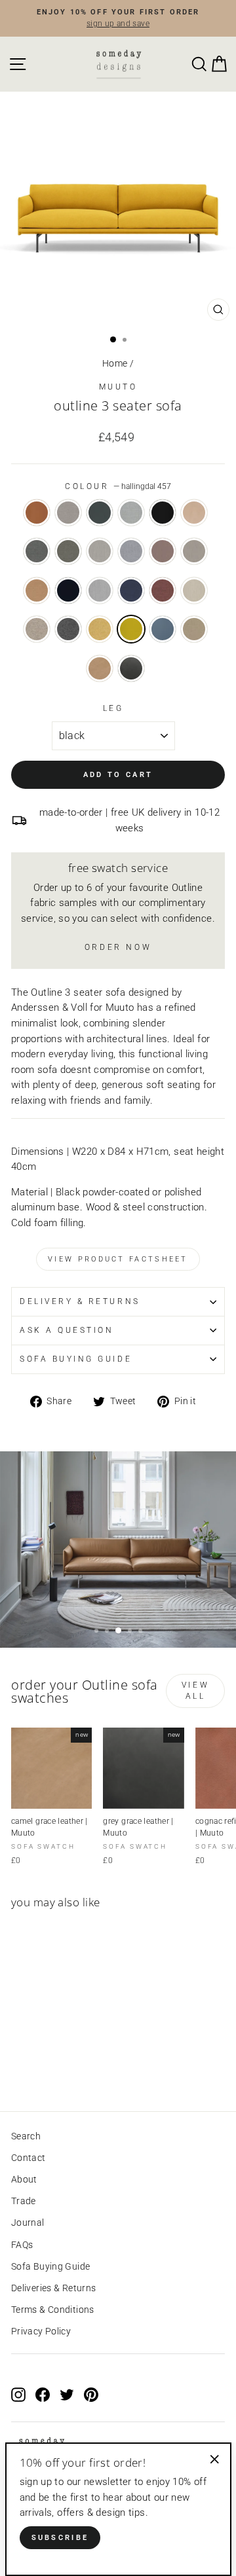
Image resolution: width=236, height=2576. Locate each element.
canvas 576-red (163, 590)
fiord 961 (68, 551)
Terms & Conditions (53, 2310)
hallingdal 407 (100, 629)
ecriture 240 (194, 629)
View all (195, 1691)
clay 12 (68, 513)
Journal (28, 2222)
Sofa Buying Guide (50, 2266)
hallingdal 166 (68, 629)
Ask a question (67, 1330)
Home (115, 363)
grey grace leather (131, 668)
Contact (29, 2158)
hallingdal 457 (131, 629)
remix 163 (37, 551)
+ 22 (78, 2065)
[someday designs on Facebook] (43, 2394)
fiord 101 (100, 551)
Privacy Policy (41, 2331)
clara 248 (194, 590)
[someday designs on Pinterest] (91, 2394)
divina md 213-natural (37, 629)
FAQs (22, 2245)
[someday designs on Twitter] (67, 2394)
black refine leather (163, 513)
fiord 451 (37, 590)
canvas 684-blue (131, 590)
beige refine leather (194, 513)
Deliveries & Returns (53, 2288)
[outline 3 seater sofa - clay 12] (34, 2065)
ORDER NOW (118, 947)
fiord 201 (194, 551)
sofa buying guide (76, 1359)
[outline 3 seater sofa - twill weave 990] (49, 2065)
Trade (24, 2201)
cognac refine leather (37, 513)
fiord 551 (163, 551)
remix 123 (131, 513)
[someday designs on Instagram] (18, 2394)
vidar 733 (163, 629)
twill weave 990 (100, 513)
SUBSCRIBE (60, 2538)
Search (26, 2136)
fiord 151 (131, 551)
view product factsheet (118, 1259)
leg (113, 708)
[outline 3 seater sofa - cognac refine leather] (19, 2065)
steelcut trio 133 (100, 590)
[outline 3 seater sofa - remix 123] (64, 2065)
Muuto (118, 387)
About (24, 2179)
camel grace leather (100, 668)
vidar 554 (68, 590)
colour (118, 486)
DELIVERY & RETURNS (80, 1301)
